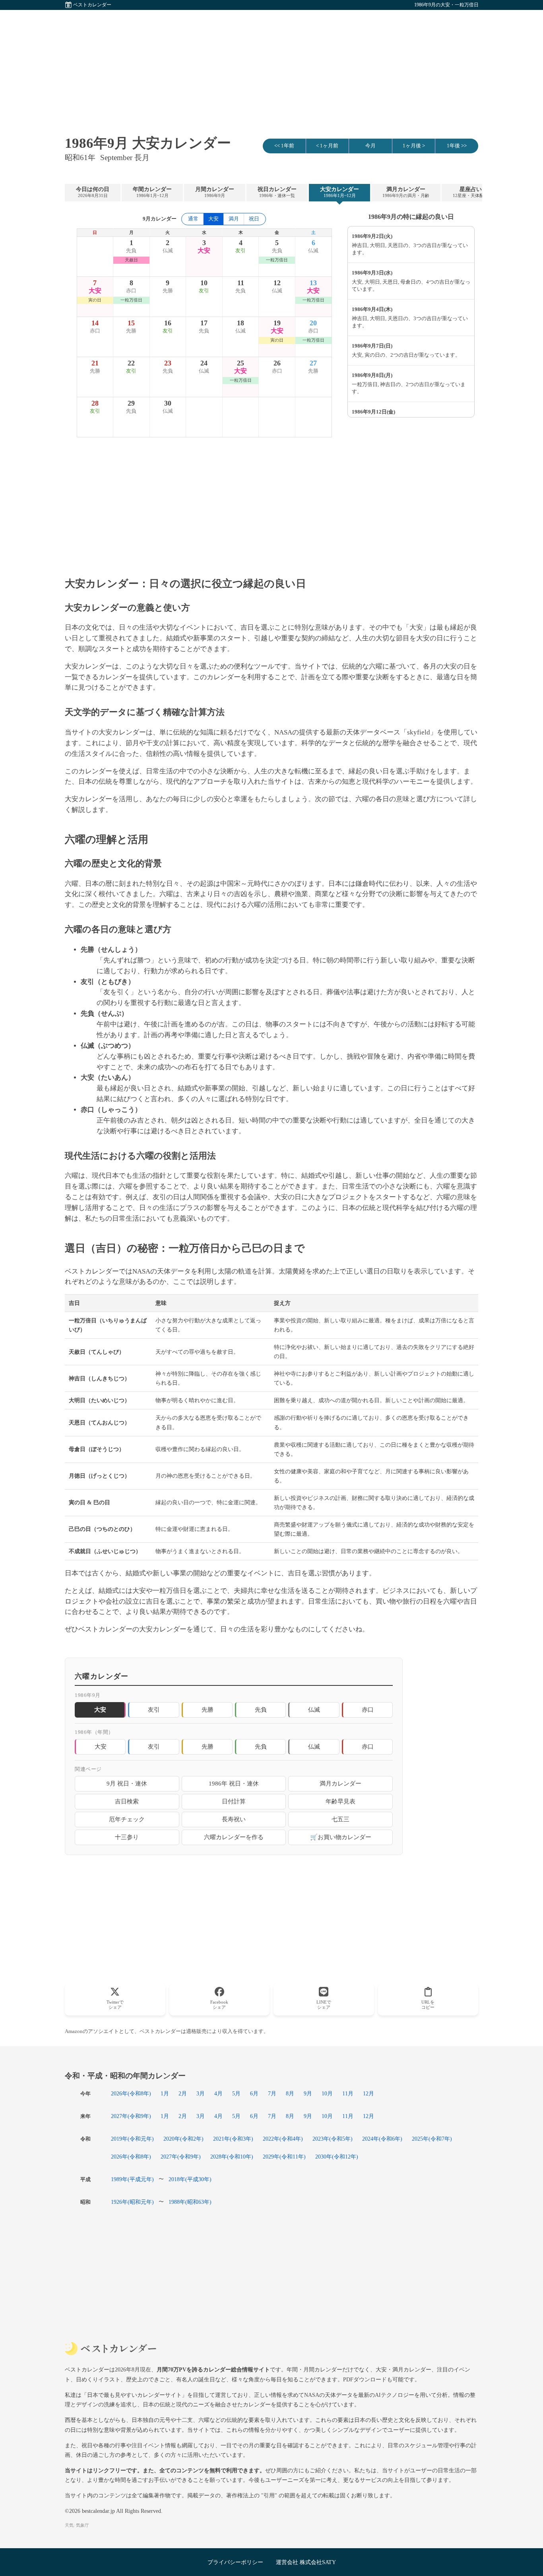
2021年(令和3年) (233, 2139)
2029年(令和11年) (284, 2157)
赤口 (368, 1709)
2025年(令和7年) (432, 2139)
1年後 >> (457, 146)
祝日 (254, 219)
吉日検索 (127, 1801)
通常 (193, 219)
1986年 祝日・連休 (234, 1783)
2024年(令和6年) (382, 2139)
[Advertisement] (271, 66)
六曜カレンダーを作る (234, 1837)
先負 (261, 1709)
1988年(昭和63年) (190, 2202)
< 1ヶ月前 (327, 146)
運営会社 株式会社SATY (306, 2562)
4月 (218, 2093)
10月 (327, 2093)
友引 (154, 1709)
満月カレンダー (406, 192)
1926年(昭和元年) (132, 2202)
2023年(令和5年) (333, 2139)
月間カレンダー (215, 192)
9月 (308, 2093)
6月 (254, 2093)
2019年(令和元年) (132, 2139)
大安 (101, 1746)
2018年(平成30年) (190, 2179)
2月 (183, 2093)
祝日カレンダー (277, 192)
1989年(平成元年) (132, 2179)
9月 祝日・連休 (127, 1783)
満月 (234, 219)
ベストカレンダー (92, 5)
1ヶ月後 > (414, 146)
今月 (370, 146)
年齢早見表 (340, 1801)
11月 (348, 2093)
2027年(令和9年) (131, 2116)
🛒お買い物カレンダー (341, 1837)
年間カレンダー (152, 192)
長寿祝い (234, 1819)
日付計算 (234, 1801)
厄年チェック (127, 1819)
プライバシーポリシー (235, 2562)
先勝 (208, 1709)
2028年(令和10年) (232, 2157)
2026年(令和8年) (131, 2093)
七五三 (340, 1819)
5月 (236, 2093)
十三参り (127, 1837)
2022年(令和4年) (283, 2139)
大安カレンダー (339, 192)
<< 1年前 (284, 146)
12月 (368, 2093)
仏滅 (314, 1709)
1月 (165, 2093)
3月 (201, 2093)
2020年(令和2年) (183, 2139)
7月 (272, 2093)
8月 (290, 2093)
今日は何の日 (93, 192)
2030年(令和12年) (337, 2157)
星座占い (470, 192)
